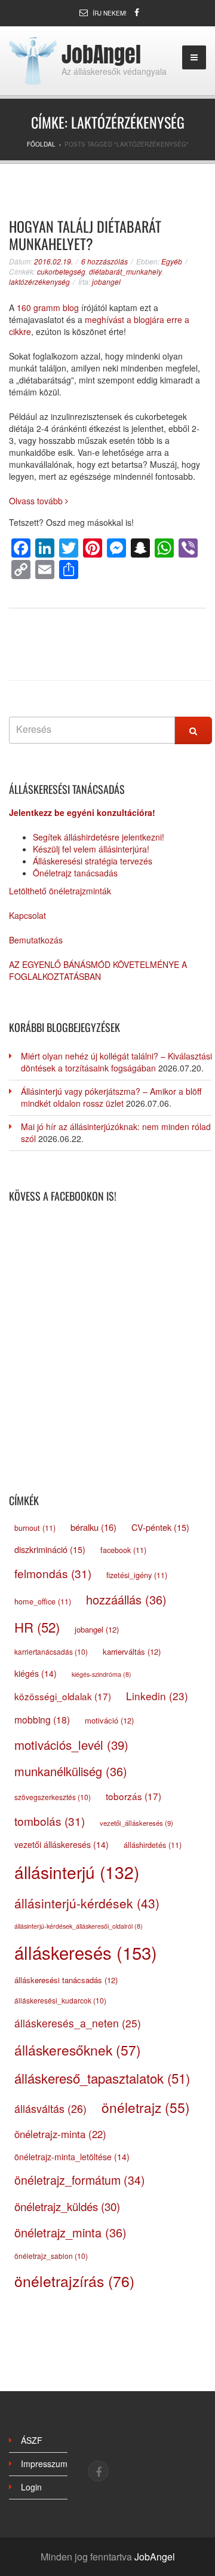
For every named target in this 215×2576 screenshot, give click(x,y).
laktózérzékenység (39, 281)
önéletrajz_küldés (67, 2206)
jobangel (106, 281)
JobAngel (101, 54)
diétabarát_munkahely (125, 271)
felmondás (53, 1573)
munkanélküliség (71, 1771)
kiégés (36, 1673)
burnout (35, 1528)
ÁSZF (32, 2440)
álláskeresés (86, 1952)
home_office (43, 1601)
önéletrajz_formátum (80, 2180)
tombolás (50, 1821)
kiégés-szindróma (102, 1674)
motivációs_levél (71, 1745)
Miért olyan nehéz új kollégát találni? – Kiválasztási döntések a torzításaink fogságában (116, 1062)
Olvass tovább (37, 501)
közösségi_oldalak (63, 1696)
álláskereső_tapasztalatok (102, 2078)
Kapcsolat (27, 915)
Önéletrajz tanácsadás (75, 873)
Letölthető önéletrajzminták (60, 891)
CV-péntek (160, 1527)
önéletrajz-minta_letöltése (72, 2157)
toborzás (133, 1796)
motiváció (109, 1720)
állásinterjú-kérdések (87, 1903)
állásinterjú (77, 1872)
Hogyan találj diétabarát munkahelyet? (85, 235)
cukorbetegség (61, 271)
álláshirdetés (153, 1845)
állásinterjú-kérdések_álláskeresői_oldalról (79, 1926)
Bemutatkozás (36, 940)
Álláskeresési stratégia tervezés (93, 861)
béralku (93, 1527)
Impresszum (44, 2464)
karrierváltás (132, 1651)
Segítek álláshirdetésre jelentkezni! (99, 837)
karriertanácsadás (51, 1651)
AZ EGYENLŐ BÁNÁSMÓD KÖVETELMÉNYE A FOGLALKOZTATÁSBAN (98, 970)
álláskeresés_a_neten (78, 2023)
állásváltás (50, 2108)
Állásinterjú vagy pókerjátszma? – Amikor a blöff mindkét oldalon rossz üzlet (111, 1097)
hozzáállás (126, 1599)
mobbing (42, 1719)
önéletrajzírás (74, 2281)
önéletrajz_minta (70, 2232)
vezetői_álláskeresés (136, 1823)
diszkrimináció (50, 1549)
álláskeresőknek (78, 2050)
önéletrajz (146, 2107)
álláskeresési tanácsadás (66, 1980)
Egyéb (172, 261)
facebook (123, 1550)
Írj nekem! (110, 13)
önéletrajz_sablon (51, 2256)
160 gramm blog (48, 307)
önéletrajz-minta (60, 2134)
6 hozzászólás (105, 261)
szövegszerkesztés (53, 1797)
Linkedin (157, 1696)
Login (31, 2487)
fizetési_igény (137, 1575)
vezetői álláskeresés (62, 1844)
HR (37, 1627)
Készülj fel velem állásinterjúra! (91, 849)
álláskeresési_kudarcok (60, 2000)
